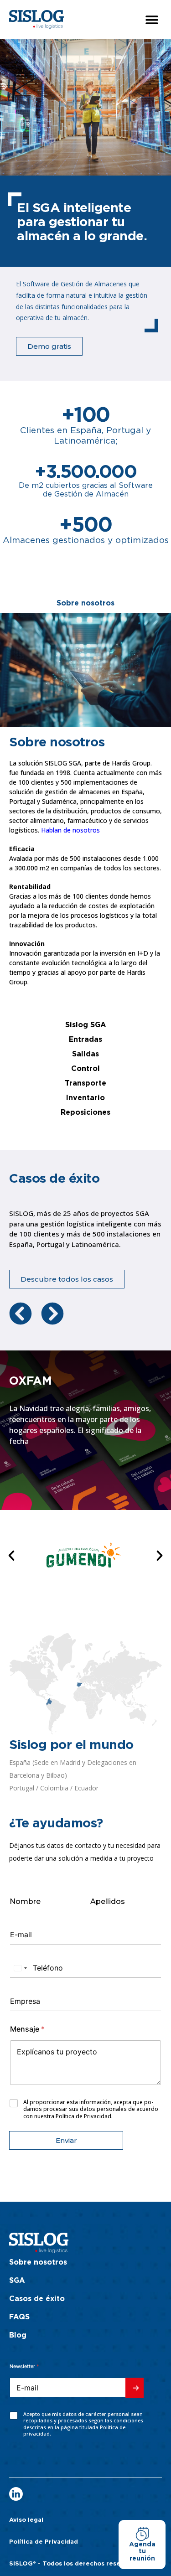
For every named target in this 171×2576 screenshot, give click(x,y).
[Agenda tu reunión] (142, 2534)
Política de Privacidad (44, 2542)
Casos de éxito (37, 2299)
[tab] (85, 603)
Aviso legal (26, 2520)
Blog (18, 2335)
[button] (152, 19)
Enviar (66, 2140)
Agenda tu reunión (142, 2552)
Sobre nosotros (38, 2262)
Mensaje (27, 2029)
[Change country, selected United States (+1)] (20, 1968)
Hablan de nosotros (70, 830)
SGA (17, 2281)
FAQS (19, 2317)
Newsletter (24, 2366)
